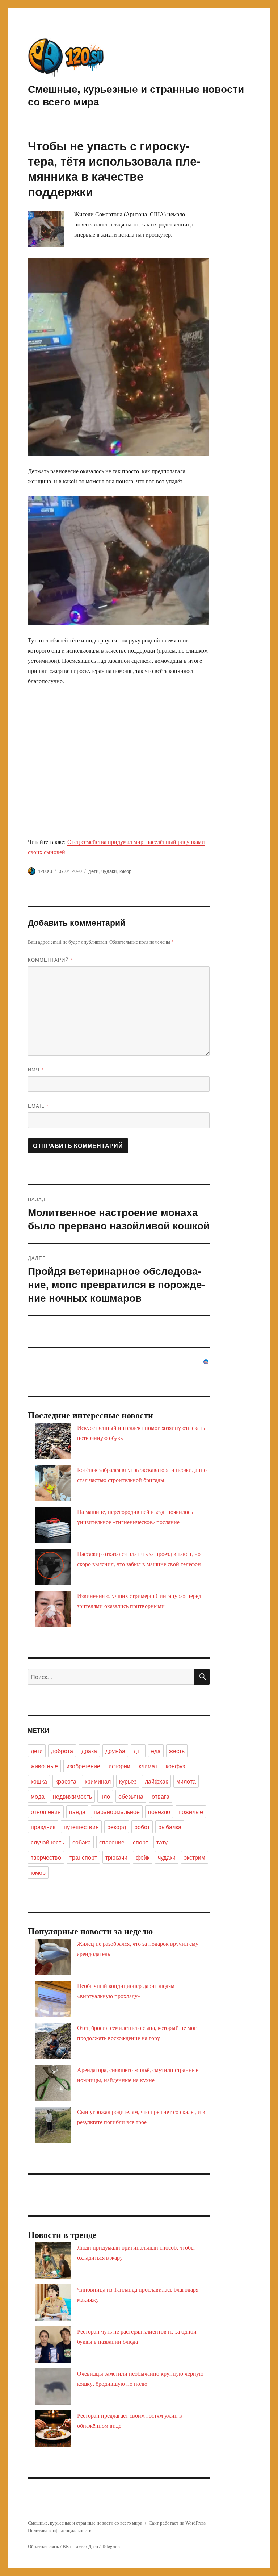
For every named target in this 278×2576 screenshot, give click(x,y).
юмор (125, 871)
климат (148, 1766)
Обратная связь (43, 2546)
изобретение (83, 1766)
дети (93, 871)
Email (38, 1106)
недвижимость (72, 1796)
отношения (46, 1812)
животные (44, 1766)
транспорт (83, 1857)
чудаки (109, 871)
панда (77, 1812)
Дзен (93, 2546)
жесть (177, 1751)
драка (89, 1751)
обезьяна (131, 1796)
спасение (112, 1842)
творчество (46, 1857)
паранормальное (117, 1812)
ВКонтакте (74, 2546)
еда (156, 1751)
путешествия (81, 1827)
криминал (98, 1781)
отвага (161, 1796)
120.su (45, 871)
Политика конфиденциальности (60, 2530)
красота (66, 1781)
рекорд (117, 1827)
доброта (62, 1751)
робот (142, 1827)
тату (162, 1842)
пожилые (191, 1812)
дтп (138, 1751)
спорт (140, 1842)
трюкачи (116, 1857)
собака (82, 1842)
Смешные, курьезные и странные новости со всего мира (136, 95)
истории (119, 1766)
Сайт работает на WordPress (177, 2523)
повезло (159, 1812)
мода (38, 1796)
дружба (115, 1751)
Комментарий (51, 960)
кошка (39, 1781)
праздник (43, 1827)
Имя (36, 1069)
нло (105, 1796)
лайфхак (156, 1781)
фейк (143, 1857)
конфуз (175, 1766)
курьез (128, 1781)
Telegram (111, 2546)
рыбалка (170, 1827)
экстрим (195, 1857)
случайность (47, 1842)
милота (186, 1781)
